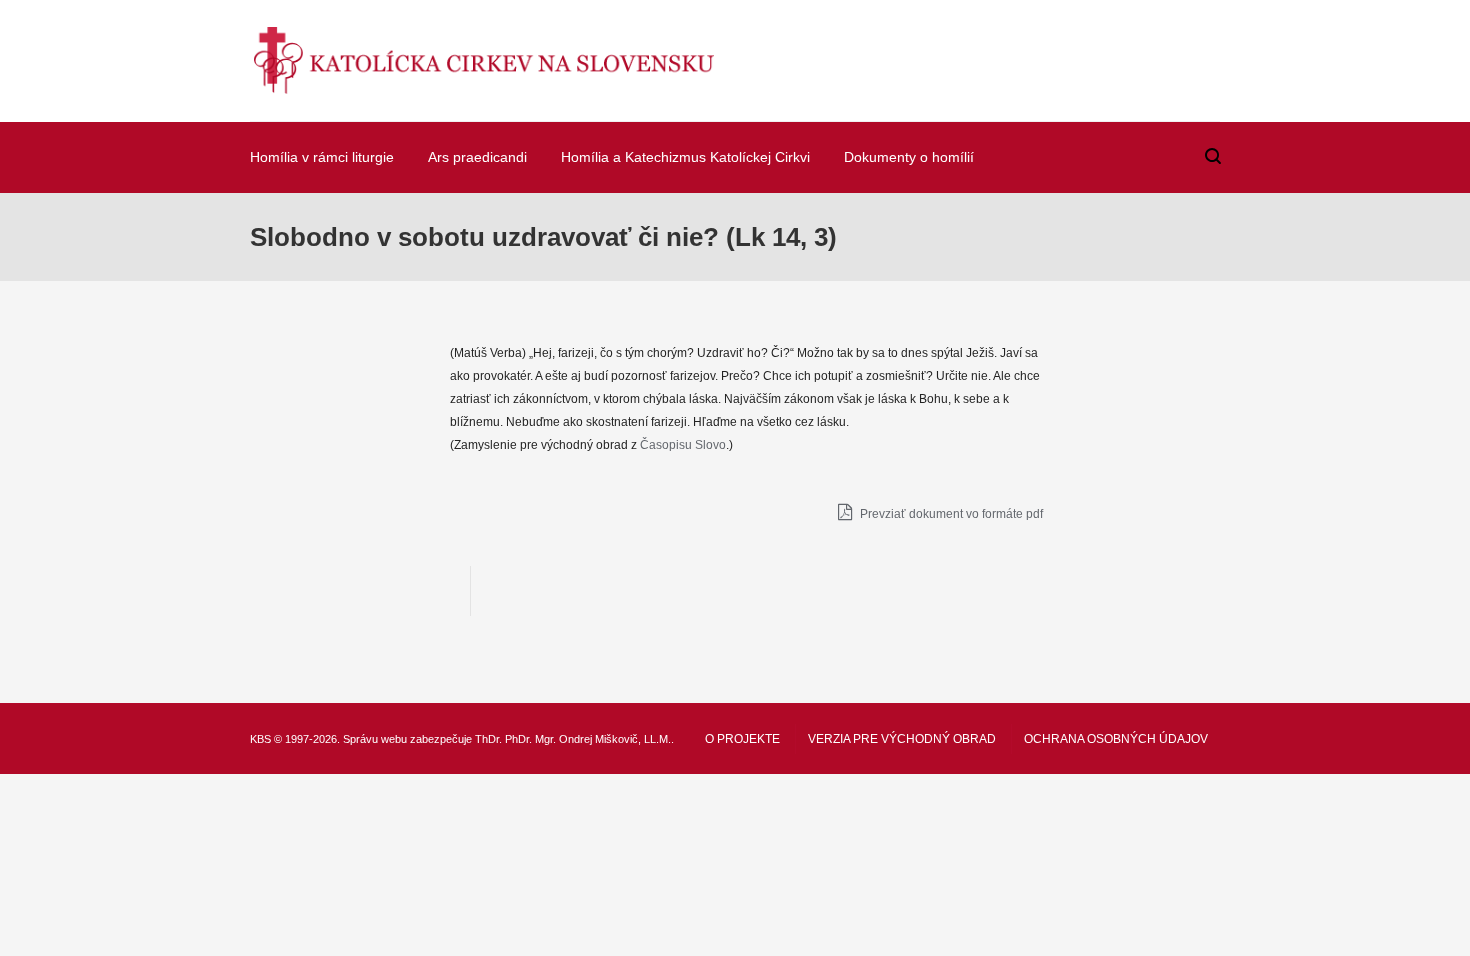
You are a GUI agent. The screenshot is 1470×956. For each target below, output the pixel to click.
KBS (260, 739)
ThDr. (488, 739)
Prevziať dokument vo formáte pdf (950, 514)
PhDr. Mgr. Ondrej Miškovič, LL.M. (588, 739)
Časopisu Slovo (683, 445)
